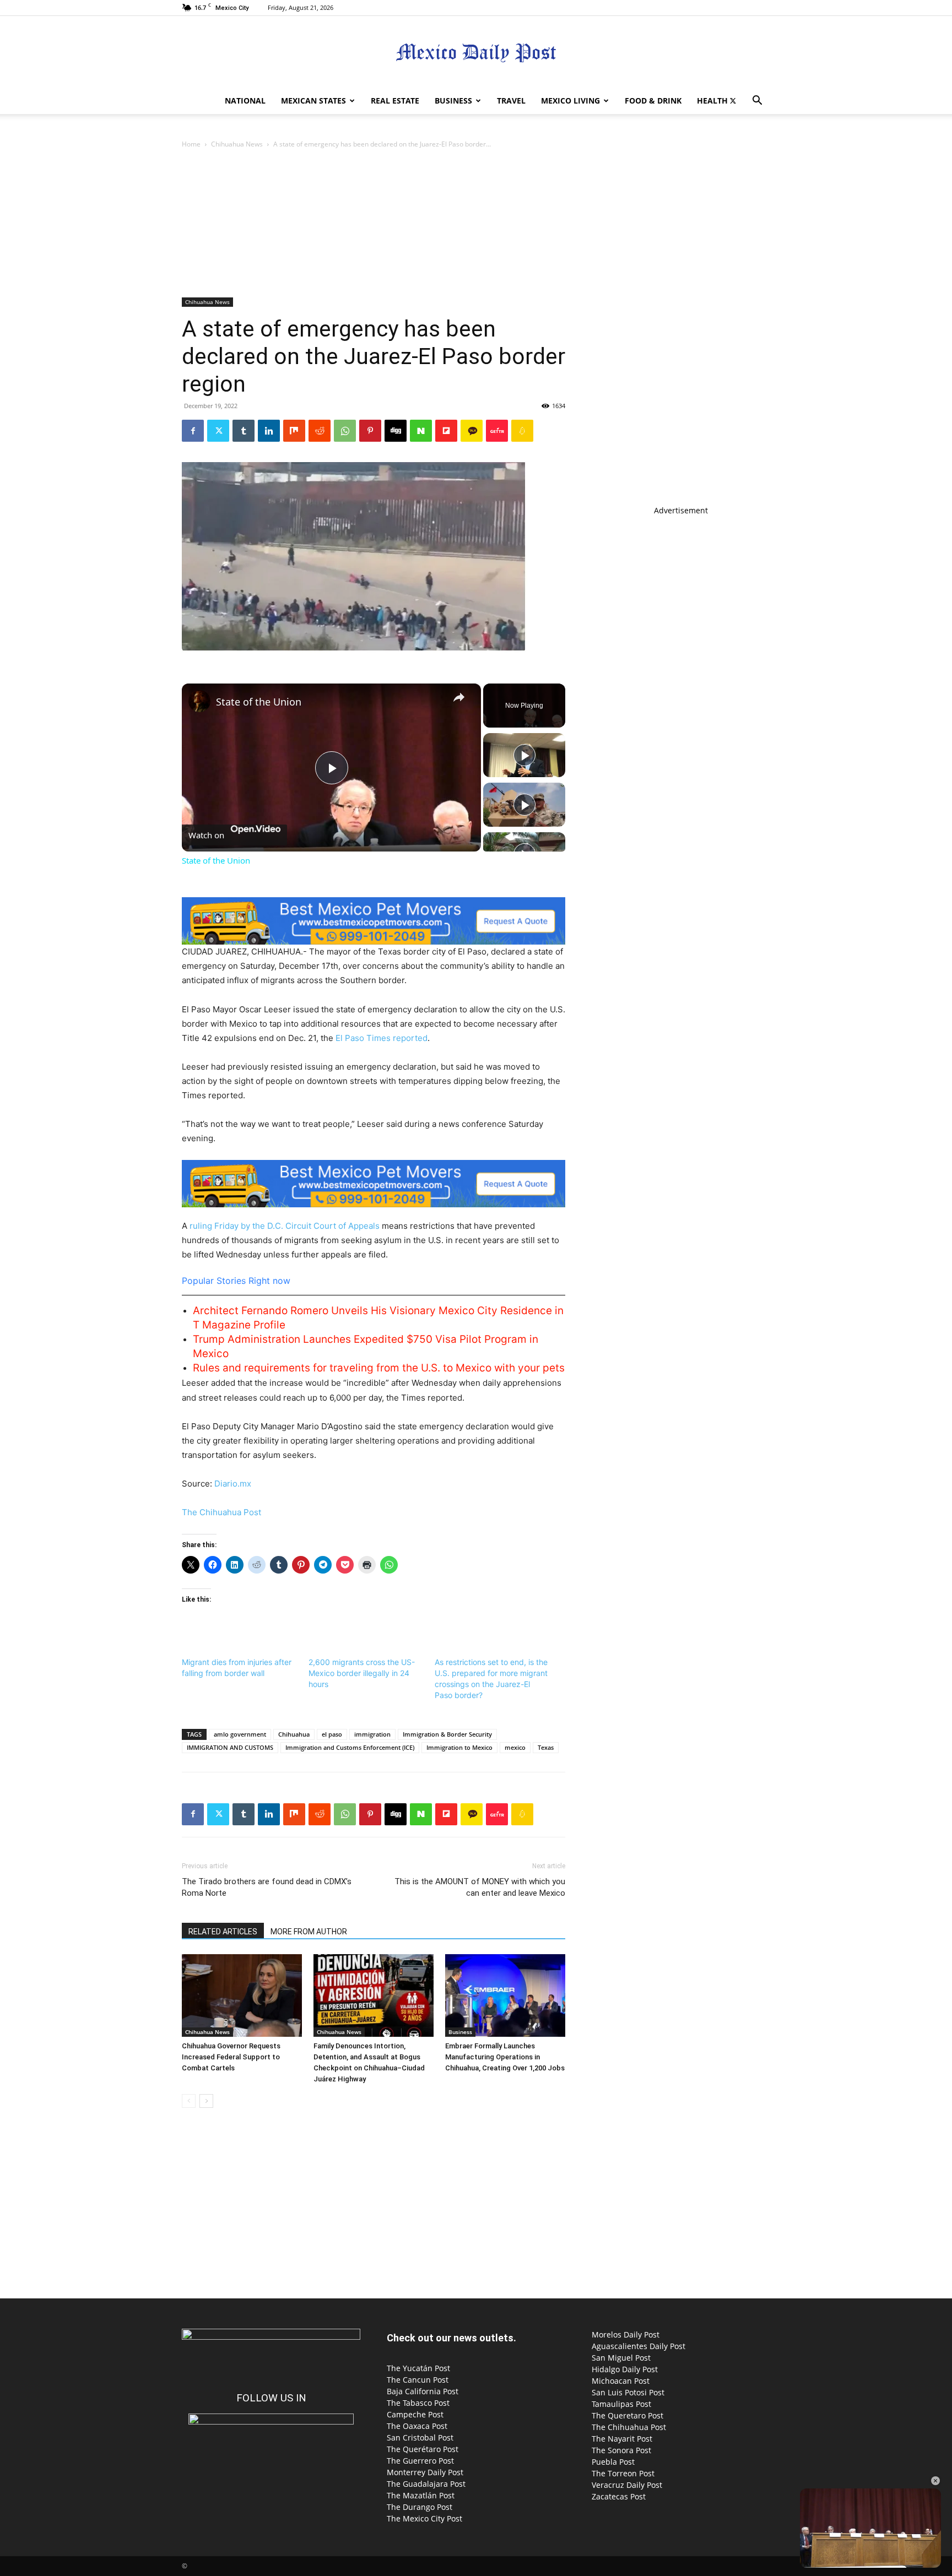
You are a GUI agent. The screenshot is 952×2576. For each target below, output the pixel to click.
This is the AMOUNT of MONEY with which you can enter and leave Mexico (480, 1887)
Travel (511, 101)
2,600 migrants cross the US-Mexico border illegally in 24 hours (362, 1673)
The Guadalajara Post (426, 2484)
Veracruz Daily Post (627, 2485)
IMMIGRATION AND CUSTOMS (230, 1747)
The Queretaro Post (628, 2415)
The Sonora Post (621, 2450)
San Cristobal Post (420, 2437)
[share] (459, 697)
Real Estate (395, 101)
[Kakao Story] (472, 431)
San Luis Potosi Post (628, 2392)
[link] (199, 701)
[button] (757, 102)
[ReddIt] (320, 431)
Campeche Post (415, 2414)
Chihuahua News (237, 144)
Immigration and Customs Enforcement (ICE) (350, 1747)
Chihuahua (294, 1734)
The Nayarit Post (622, 2439)
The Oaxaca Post (417, 2426)
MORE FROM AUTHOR (309, 1932)
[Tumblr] (244, 431)
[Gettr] (497, 431)
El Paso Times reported (382, 1038)
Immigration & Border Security (447, 1734)
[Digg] (396, 431)
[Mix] (294, 431)
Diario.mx (233, 1484)
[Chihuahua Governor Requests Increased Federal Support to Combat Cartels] (242, 1995)
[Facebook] (193, 431)
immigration (372, 1734)
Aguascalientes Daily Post (639, 2346)
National (245, 101)
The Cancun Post (418, 2380)
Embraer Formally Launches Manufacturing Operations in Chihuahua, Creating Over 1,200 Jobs (505, 2057)
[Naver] (421, 431)
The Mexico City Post (424, 2518)
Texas (546, 1747)
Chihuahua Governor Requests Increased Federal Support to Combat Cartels (231, 2057)
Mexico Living (570, 101)
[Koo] (522, 431)
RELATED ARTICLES (223, 1932)
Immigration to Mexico (459, 1747)
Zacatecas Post (619, 2496)
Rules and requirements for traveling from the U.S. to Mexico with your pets (379, 1368)
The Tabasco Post (418, 2403)
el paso (332, 1734)
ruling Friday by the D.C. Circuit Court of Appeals (285, 1226)
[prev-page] (189, 2101)
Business (453, 101)
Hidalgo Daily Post (625, 2369)
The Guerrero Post (420, 2461)
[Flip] (446, 431)
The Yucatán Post (418, 2368)
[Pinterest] (370, 431)
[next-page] (206, 2101)
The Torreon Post (623, 2473)
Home (191, 144)
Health (712, 101)
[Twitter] (733, 101)
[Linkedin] (269, 431)
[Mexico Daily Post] (476, 53)
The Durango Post (420, 2507)
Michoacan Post (621, 2381)
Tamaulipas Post (621, 2404)
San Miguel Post (621, 2358)
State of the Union (259, 702)
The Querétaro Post (423, 2449)
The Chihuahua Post (221, 1512)
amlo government (240, 1734)
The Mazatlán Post (421, 2495)
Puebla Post (613, 2462)
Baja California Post (423, 2391)
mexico (515, 1747)
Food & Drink (653, 101)
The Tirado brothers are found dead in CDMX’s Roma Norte (267, 1887)
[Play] (524, 755)
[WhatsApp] (345, 431)
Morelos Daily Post (626, 2334)
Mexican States (313, 101)
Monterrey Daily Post (425, 2472)
